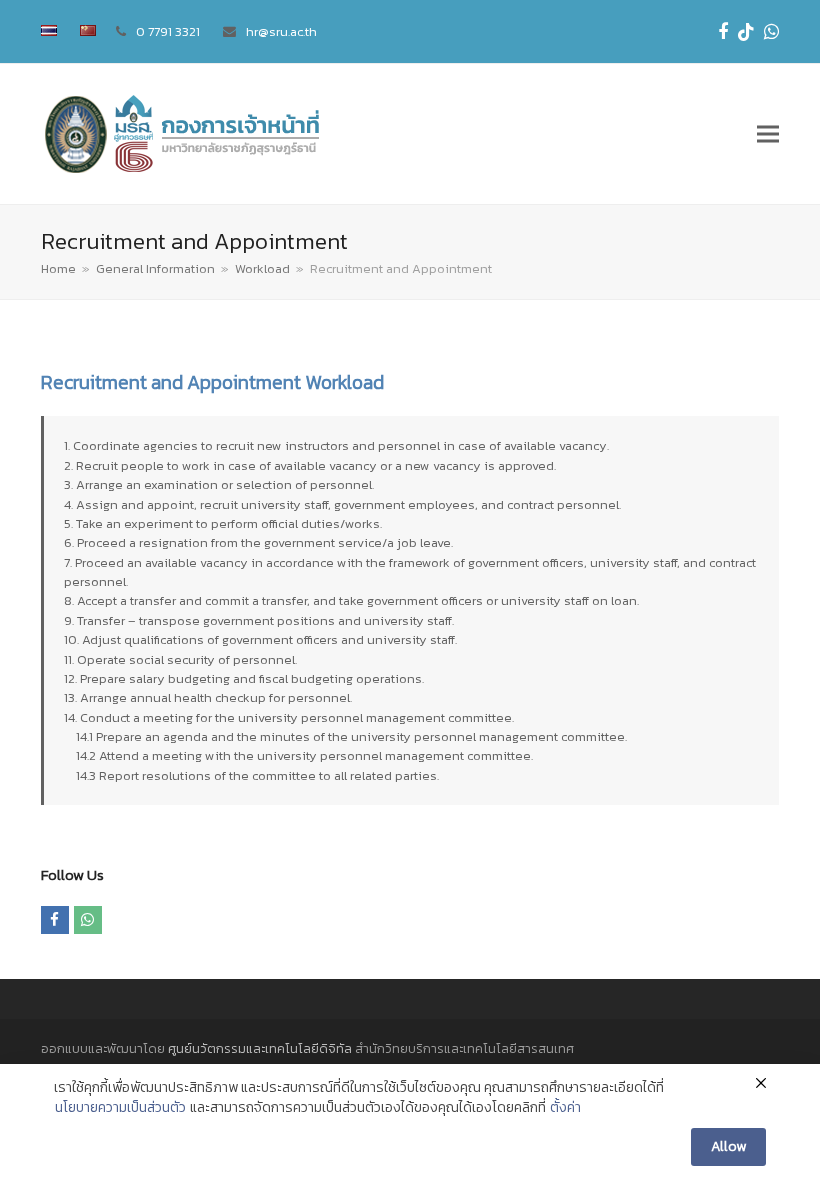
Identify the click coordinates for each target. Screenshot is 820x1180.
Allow (728, 1146)
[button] (768, 134)
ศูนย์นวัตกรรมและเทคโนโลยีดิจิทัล (260, 1048)
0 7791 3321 (168, 31)
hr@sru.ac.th (281, 31)
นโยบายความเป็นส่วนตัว (120, 1108)
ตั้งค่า (565, 1108)
